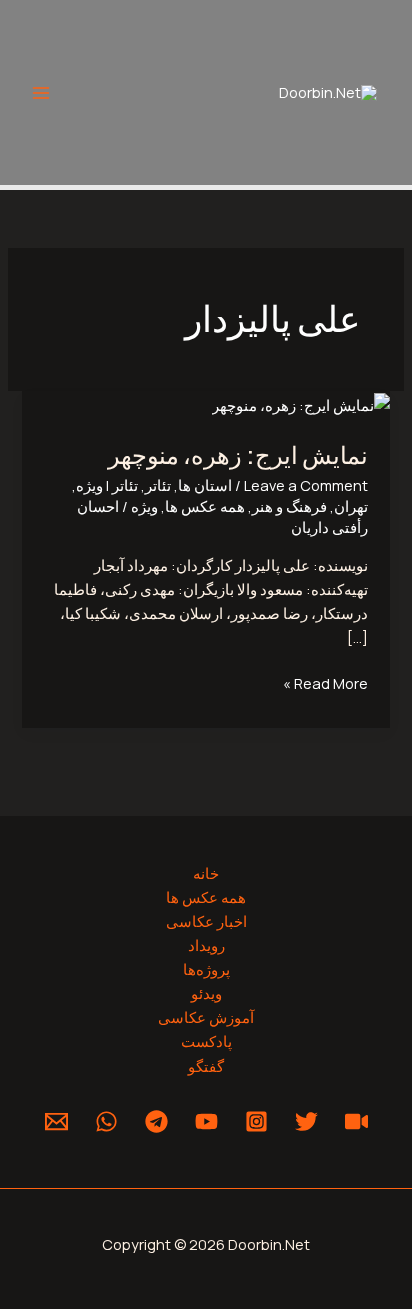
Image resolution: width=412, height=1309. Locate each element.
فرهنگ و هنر (289, 506)
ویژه (144, 506)
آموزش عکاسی (206, 1017)
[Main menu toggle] (41, 93)
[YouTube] (206, 1121)
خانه (206, 873)
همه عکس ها (205, 506)
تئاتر (158, 485)
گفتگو (206, 1066)
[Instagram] (256, 1121)
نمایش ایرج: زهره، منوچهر (238, 454)
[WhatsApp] (106, 1121)
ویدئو (206, 993)
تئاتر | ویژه (107, 485)
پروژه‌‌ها (206, 969)
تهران (351, 506)
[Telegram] (156, 1121)
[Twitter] (306, 1121)
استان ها (205, 485)
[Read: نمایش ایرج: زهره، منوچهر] (301, 403)
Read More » (325, 682)
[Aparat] (356, 1121)
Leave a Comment (306, 485)
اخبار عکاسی (206, 921)
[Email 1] (56, 1121)
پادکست (206, 1041)
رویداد (206, 945)
